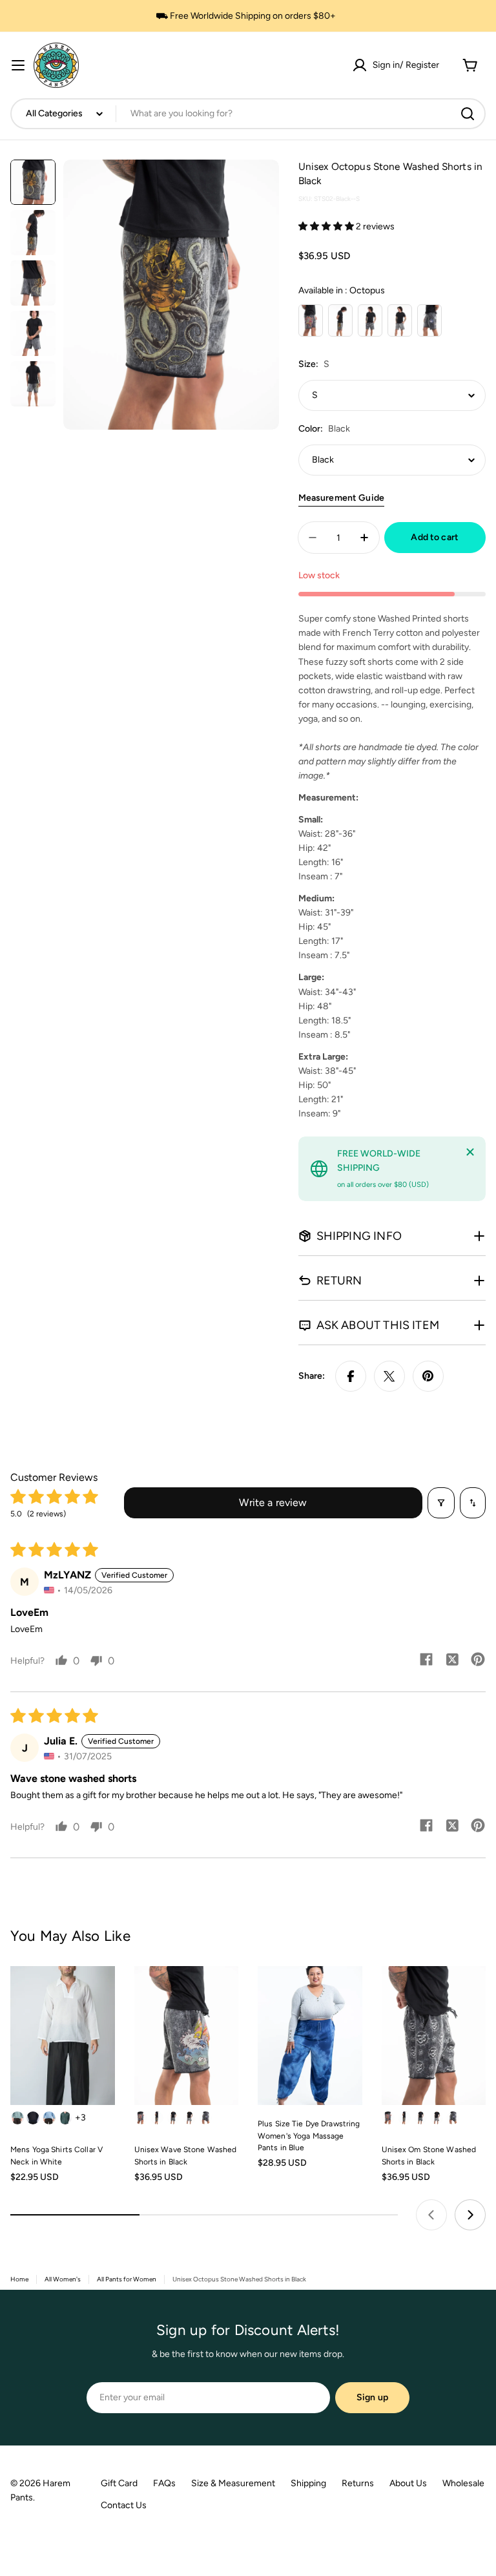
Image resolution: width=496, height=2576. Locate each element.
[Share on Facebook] (351, 1376)
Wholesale (463, 2483)
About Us (408, 2483)
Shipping (308, 2483)
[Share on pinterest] (478, 1660)
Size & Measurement (233, 2483)
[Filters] (441, 1503)
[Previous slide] (431, 2215)
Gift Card (119, 2483)
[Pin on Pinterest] (428, 1376)
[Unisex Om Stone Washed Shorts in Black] (434, 2036)
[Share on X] (389, 1376)
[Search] (468, 114)
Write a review (273, 1503)
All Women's (63, 2279)
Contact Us (124, 2505)
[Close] (470, 1152)
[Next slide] (470, 2215)
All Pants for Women (127, 2279)
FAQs (164, 2483)
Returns (358, 2483)
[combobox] (248, 114)
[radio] (311, 320)
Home (19, 2279)
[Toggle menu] (18, 65)
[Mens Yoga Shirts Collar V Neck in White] (63, 2036)
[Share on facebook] (426, 1660)
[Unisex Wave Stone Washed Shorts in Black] (187, 2036)
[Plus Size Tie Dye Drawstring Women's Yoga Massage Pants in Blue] (310, 2036)
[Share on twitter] (452, 1660)
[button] (327, 226)
